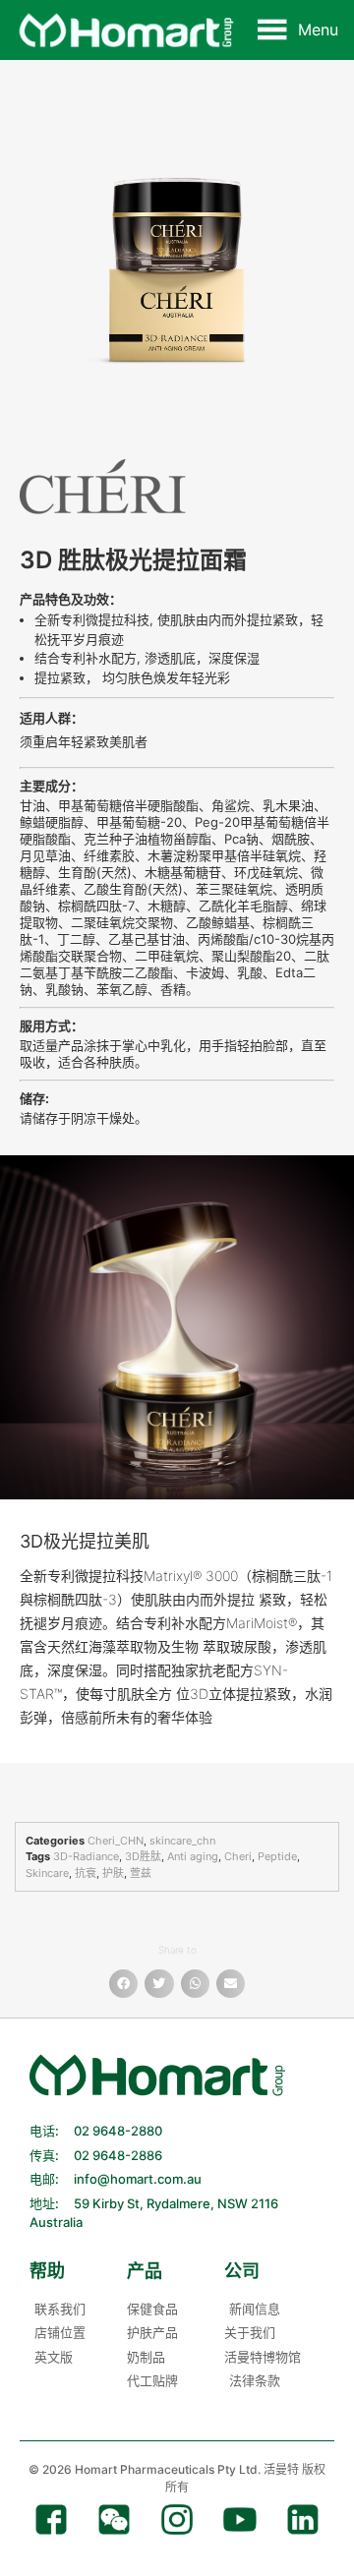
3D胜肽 (143, 1856)
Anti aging (193, 1856)
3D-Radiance (86, 1856)
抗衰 (86, 1873)
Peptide (277, 1856)
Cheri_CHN (116, 1841)
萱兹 (141, 1873)
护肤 (113, 1873)
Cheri (238, 1856)
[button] (318, 29)
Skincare (47, 1873)
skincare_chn (182, 1841)
